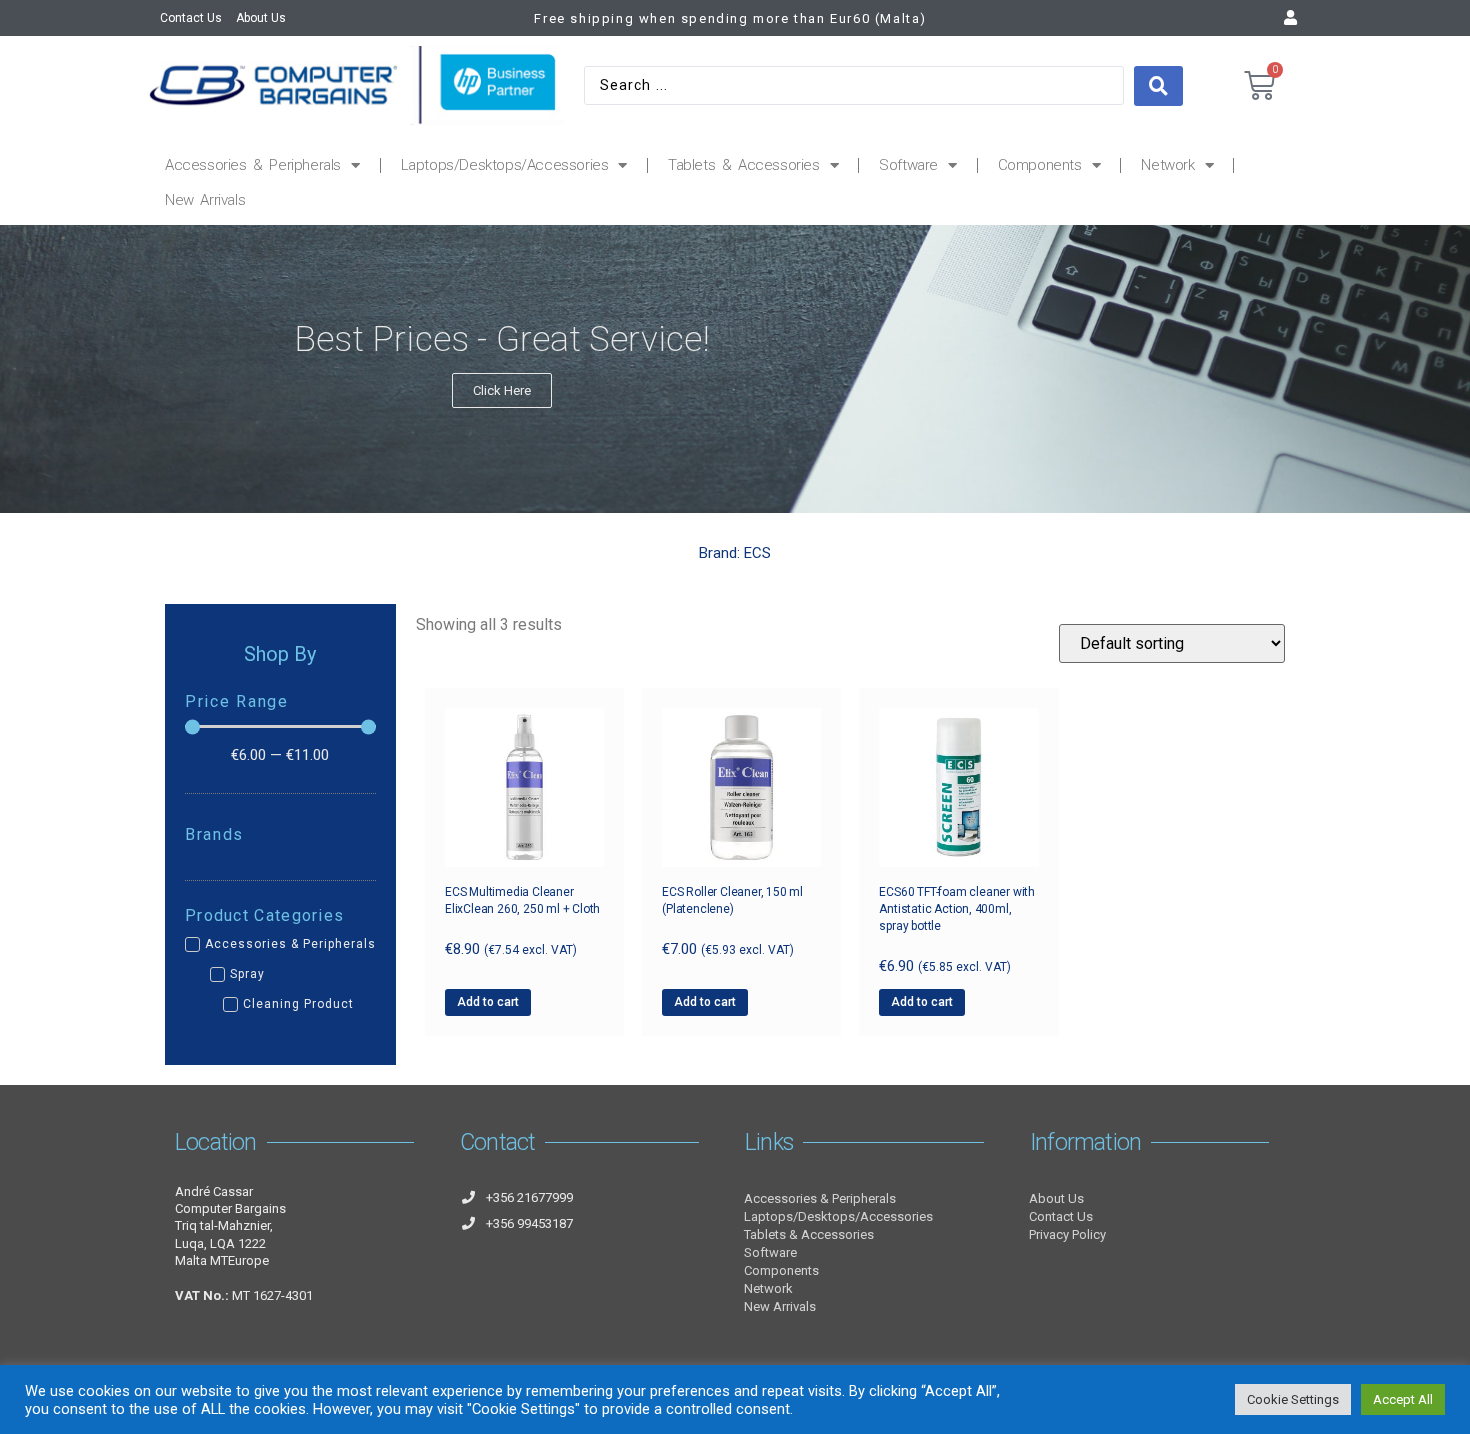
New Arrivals (205, 200)
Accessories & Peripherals (253, 165)
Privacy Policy (1067, 1234)
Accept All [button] (1403, 1399)
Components (1040, 165)
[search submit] (1158, 86)
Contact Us (191, 18)
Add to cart (488, 1002)
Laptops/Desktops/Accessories (505, 165)
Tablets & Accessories (744, 165)
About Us (261, 18)
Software (908, 165)
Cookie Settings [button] (1293, 1399)
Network (1167, 165)
